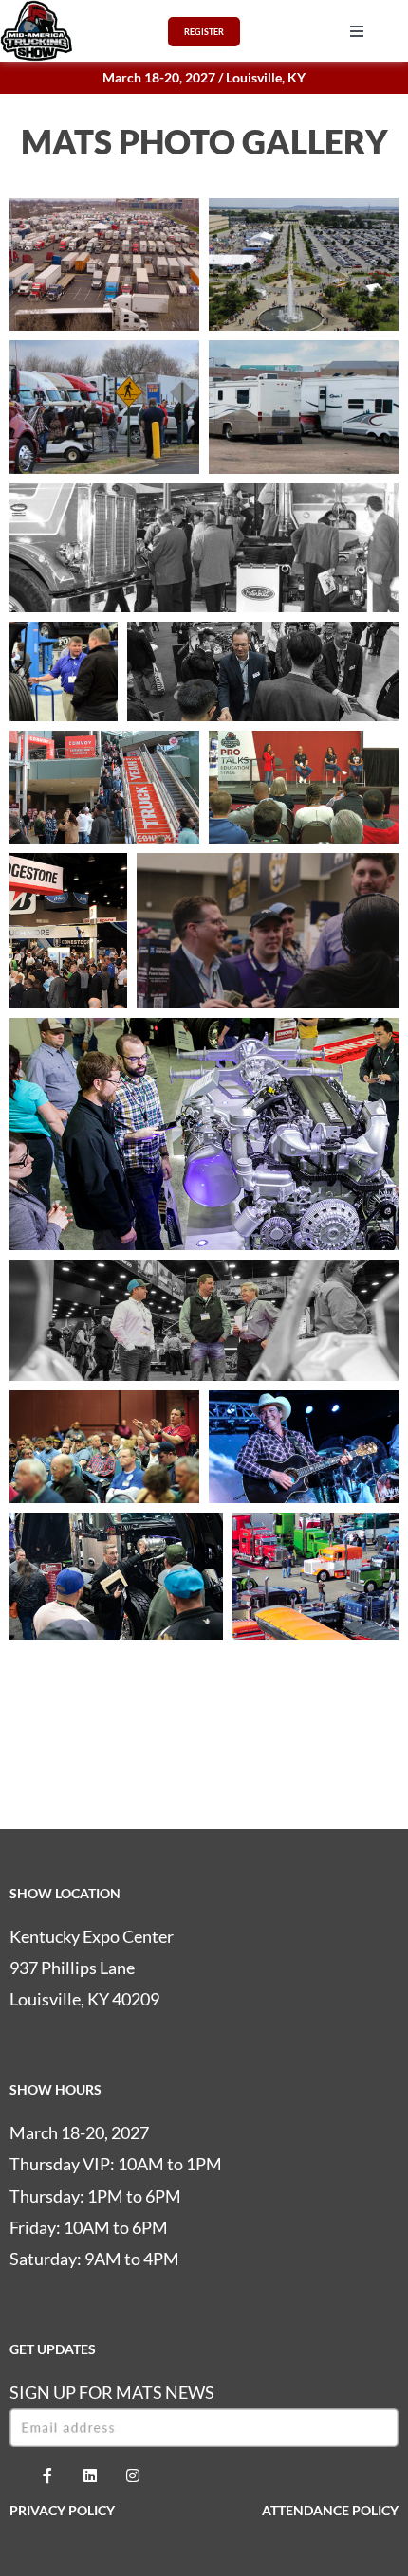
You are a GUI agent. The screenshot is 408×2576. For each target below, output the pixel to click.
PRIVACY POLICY (62, 2510)
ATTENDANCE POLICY (330, 2510)
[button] (357, 31)
